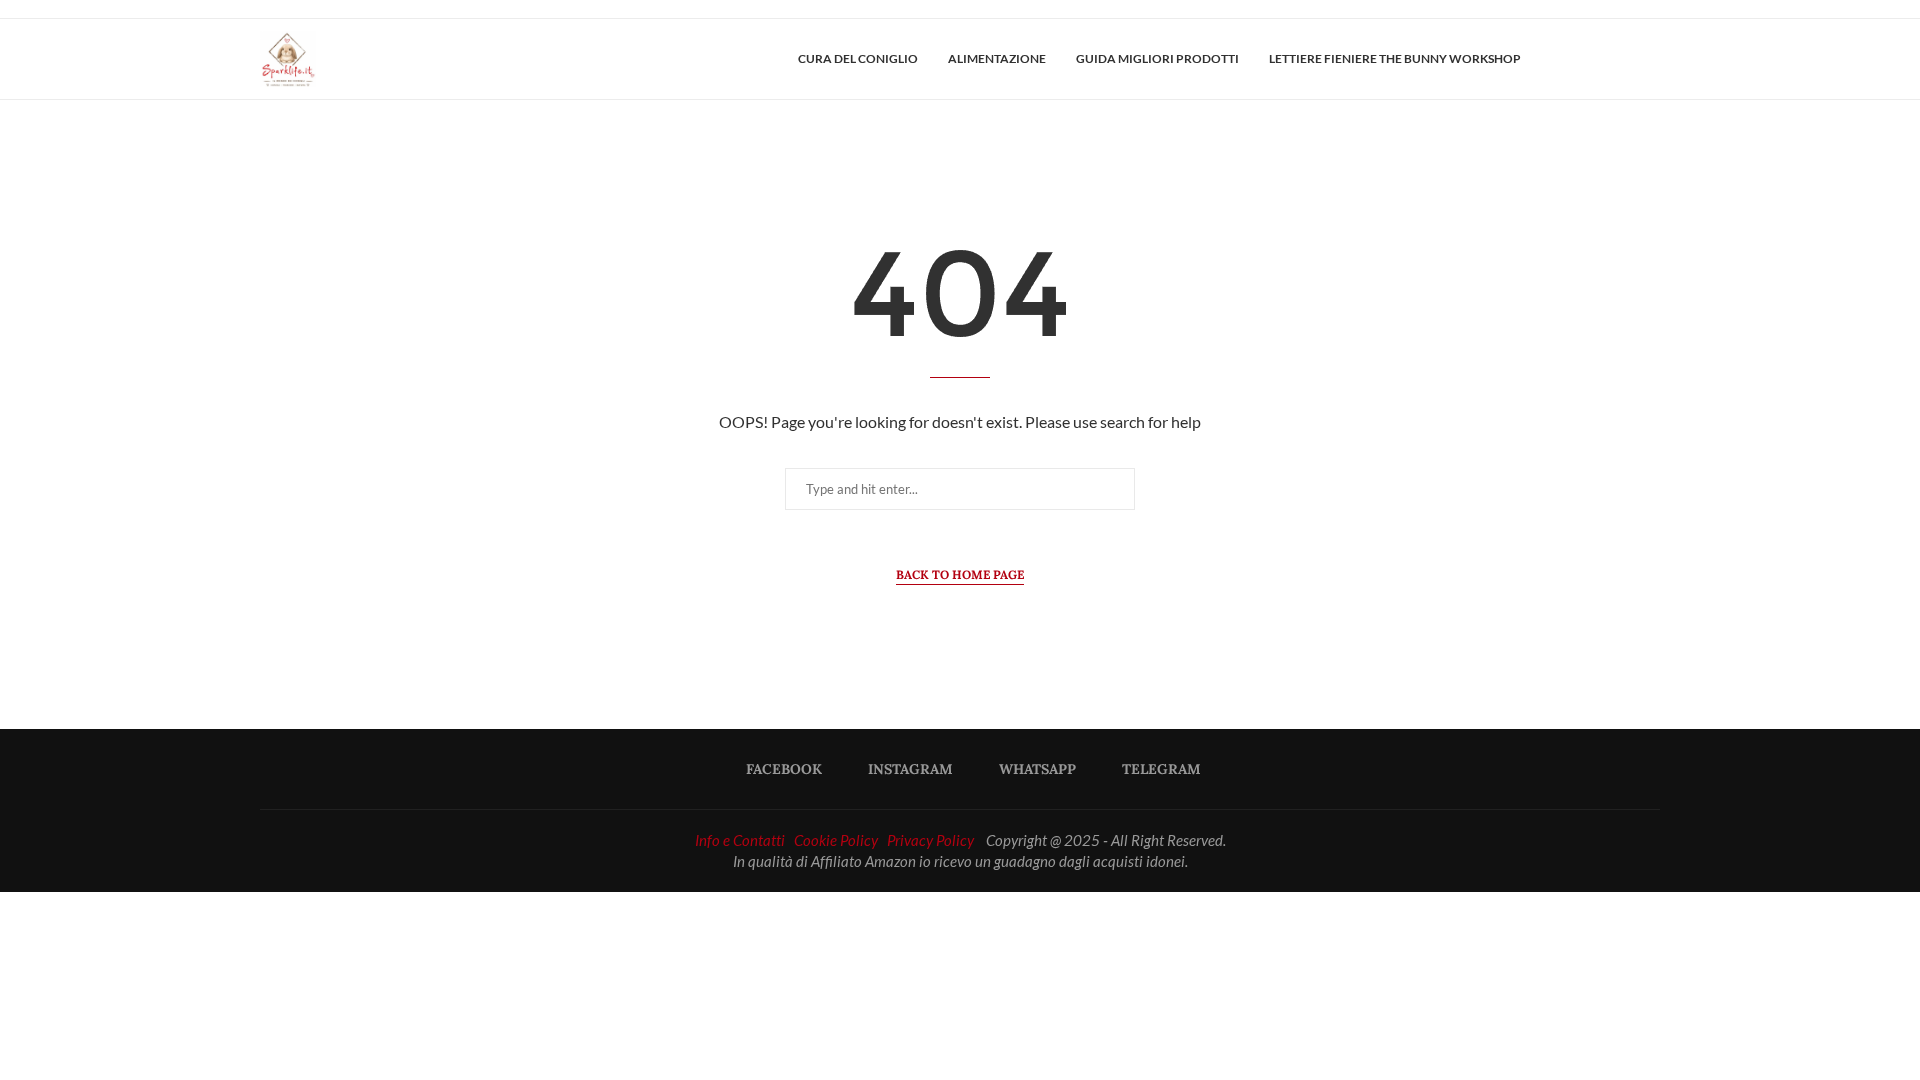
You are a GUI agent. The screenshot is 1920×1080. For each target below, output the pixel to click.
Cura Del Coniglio (858, 58)
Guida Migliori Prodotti (1157, 58)
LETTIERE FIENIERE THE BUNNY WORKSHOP (1395, 58)
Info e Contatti (740, 840)
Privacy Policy (930, 840)
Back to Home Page (960, 574)
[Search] (1650, 59)
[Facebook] (1588, 59)
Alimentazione (997, 58)
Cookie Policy (836, 840)
